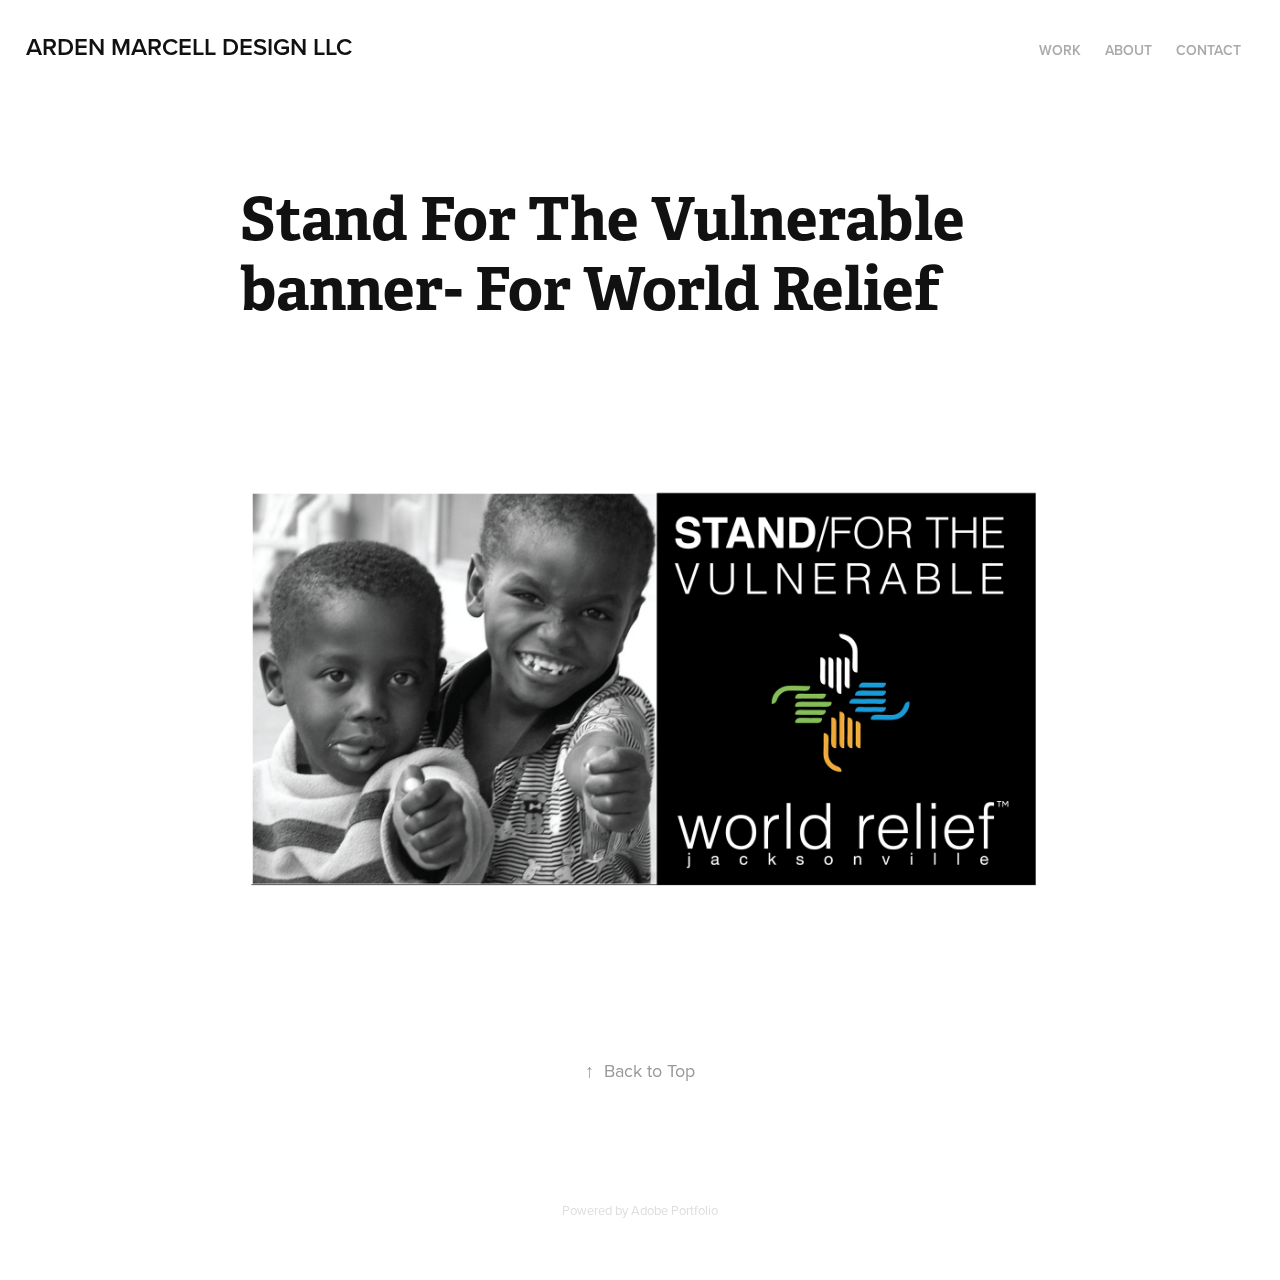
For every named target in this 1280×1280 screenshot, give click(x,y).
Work (1060, 50)
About (1128, 50)
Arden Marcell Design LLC (189, 46)
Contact (1208, 50)
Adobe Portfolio (674, 1210)
